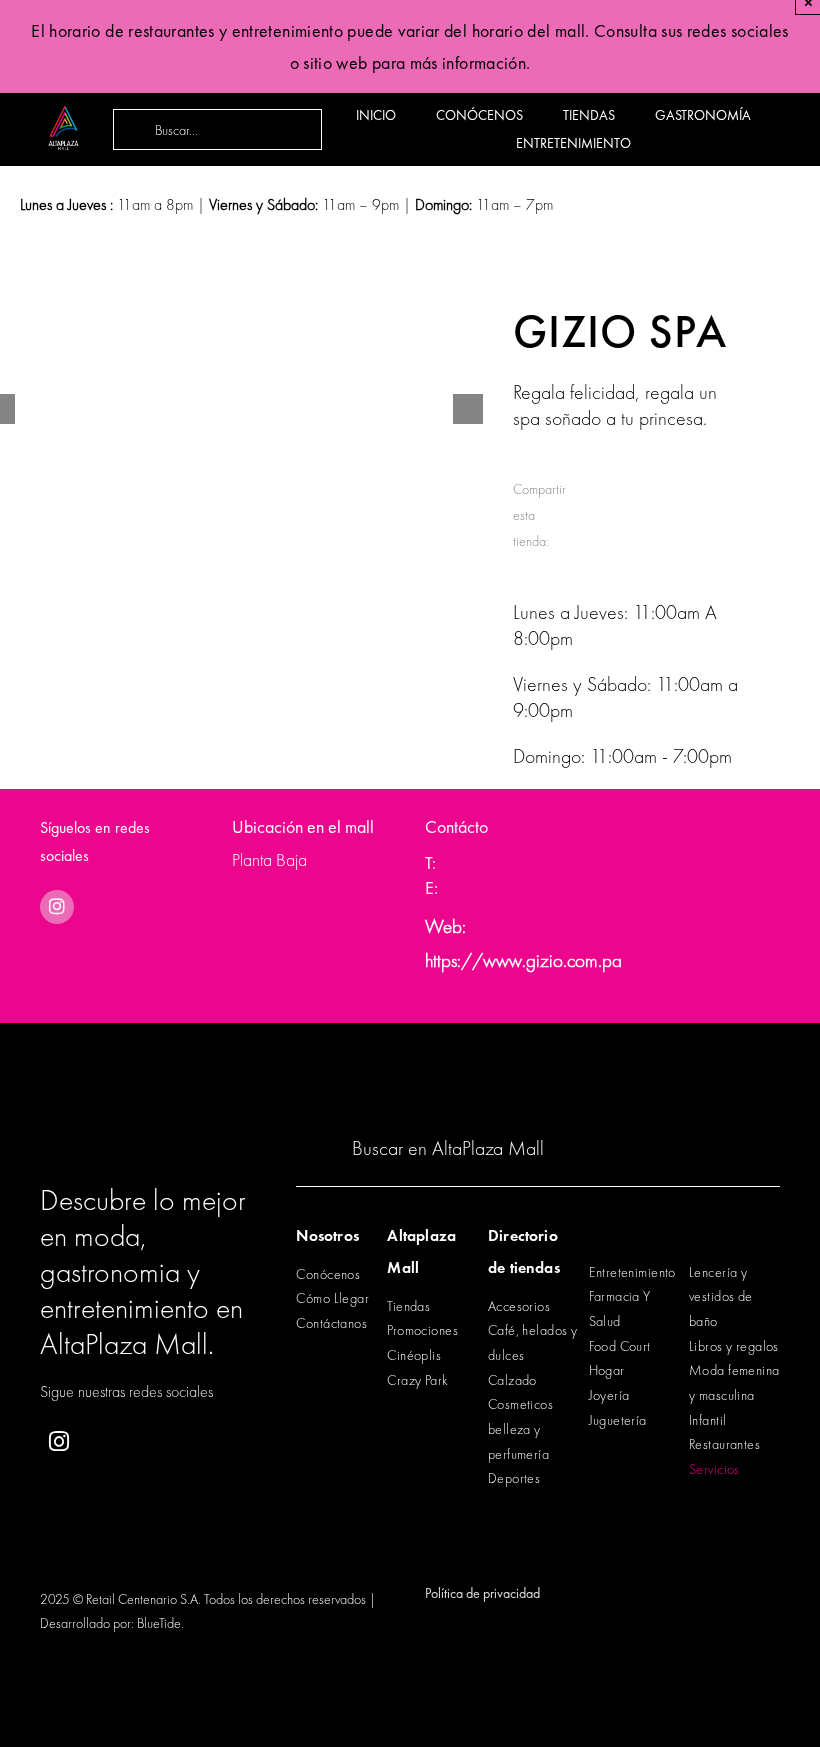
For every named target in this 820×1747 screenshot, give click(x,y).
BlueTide (159, 1623)
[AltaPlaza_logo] (63, 96)
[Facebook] (593, 486)
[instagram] (57, 907)
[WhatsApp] (671, 486)
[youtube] (206, 1442)
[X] (632, 486)
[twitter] (157, 1442)
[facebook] (108, 1442)
